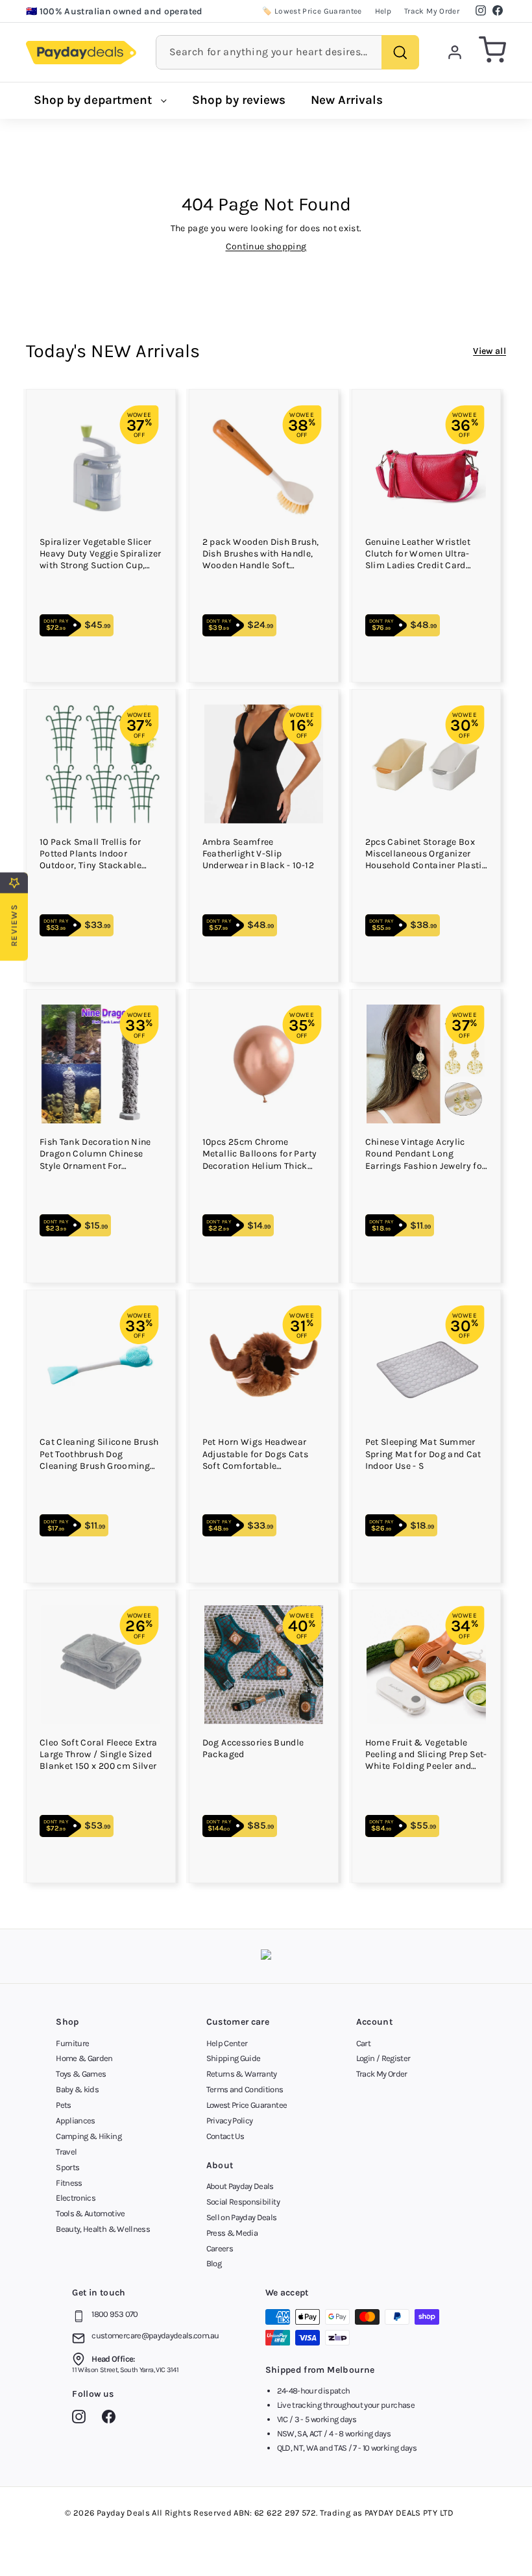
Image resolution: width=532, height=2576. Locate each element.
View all (490, 351)
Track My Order (432, 11)
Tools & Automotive (90, 2213)
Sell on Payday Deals (242, 2217)
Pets (63, 2105)
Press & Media (232, 2233)
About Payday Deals (240, 2186)
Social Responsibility (243, 2202)
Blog (214, 2263)
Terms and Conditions (245, 2089)
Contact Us (225, 2136)
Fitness (69, 2183)
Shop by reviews (239, 100)
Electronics (76, 2198)
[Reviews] (266, 1956)
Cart (363, 2043)
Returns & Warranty (242, 2074)
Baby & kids (77, 2089)
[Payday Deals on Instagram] (82, 2419)
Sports (67, 2167)
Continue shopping (266, 246)
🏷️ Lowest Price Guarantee (312, 11)
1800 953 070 (115, 2314)
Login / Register (383, 2058)
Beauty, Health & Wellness (103, 2229)
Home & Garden (84, 2058)
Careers (220, 2248)
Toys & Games (81, 2074)
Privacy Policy (230, 2120)
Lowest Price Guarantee (247, 2105)
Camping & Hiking (89, 2136)
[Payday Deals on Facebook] (112, 2419)
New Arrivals (347, 100)
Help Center (227, 2043)
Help (383, 11)
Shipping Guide (234, 2058)
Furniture (72, 2043)
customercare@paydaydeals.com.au (155, 2335)
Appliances (76, 2120)
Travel (66, 2152)
